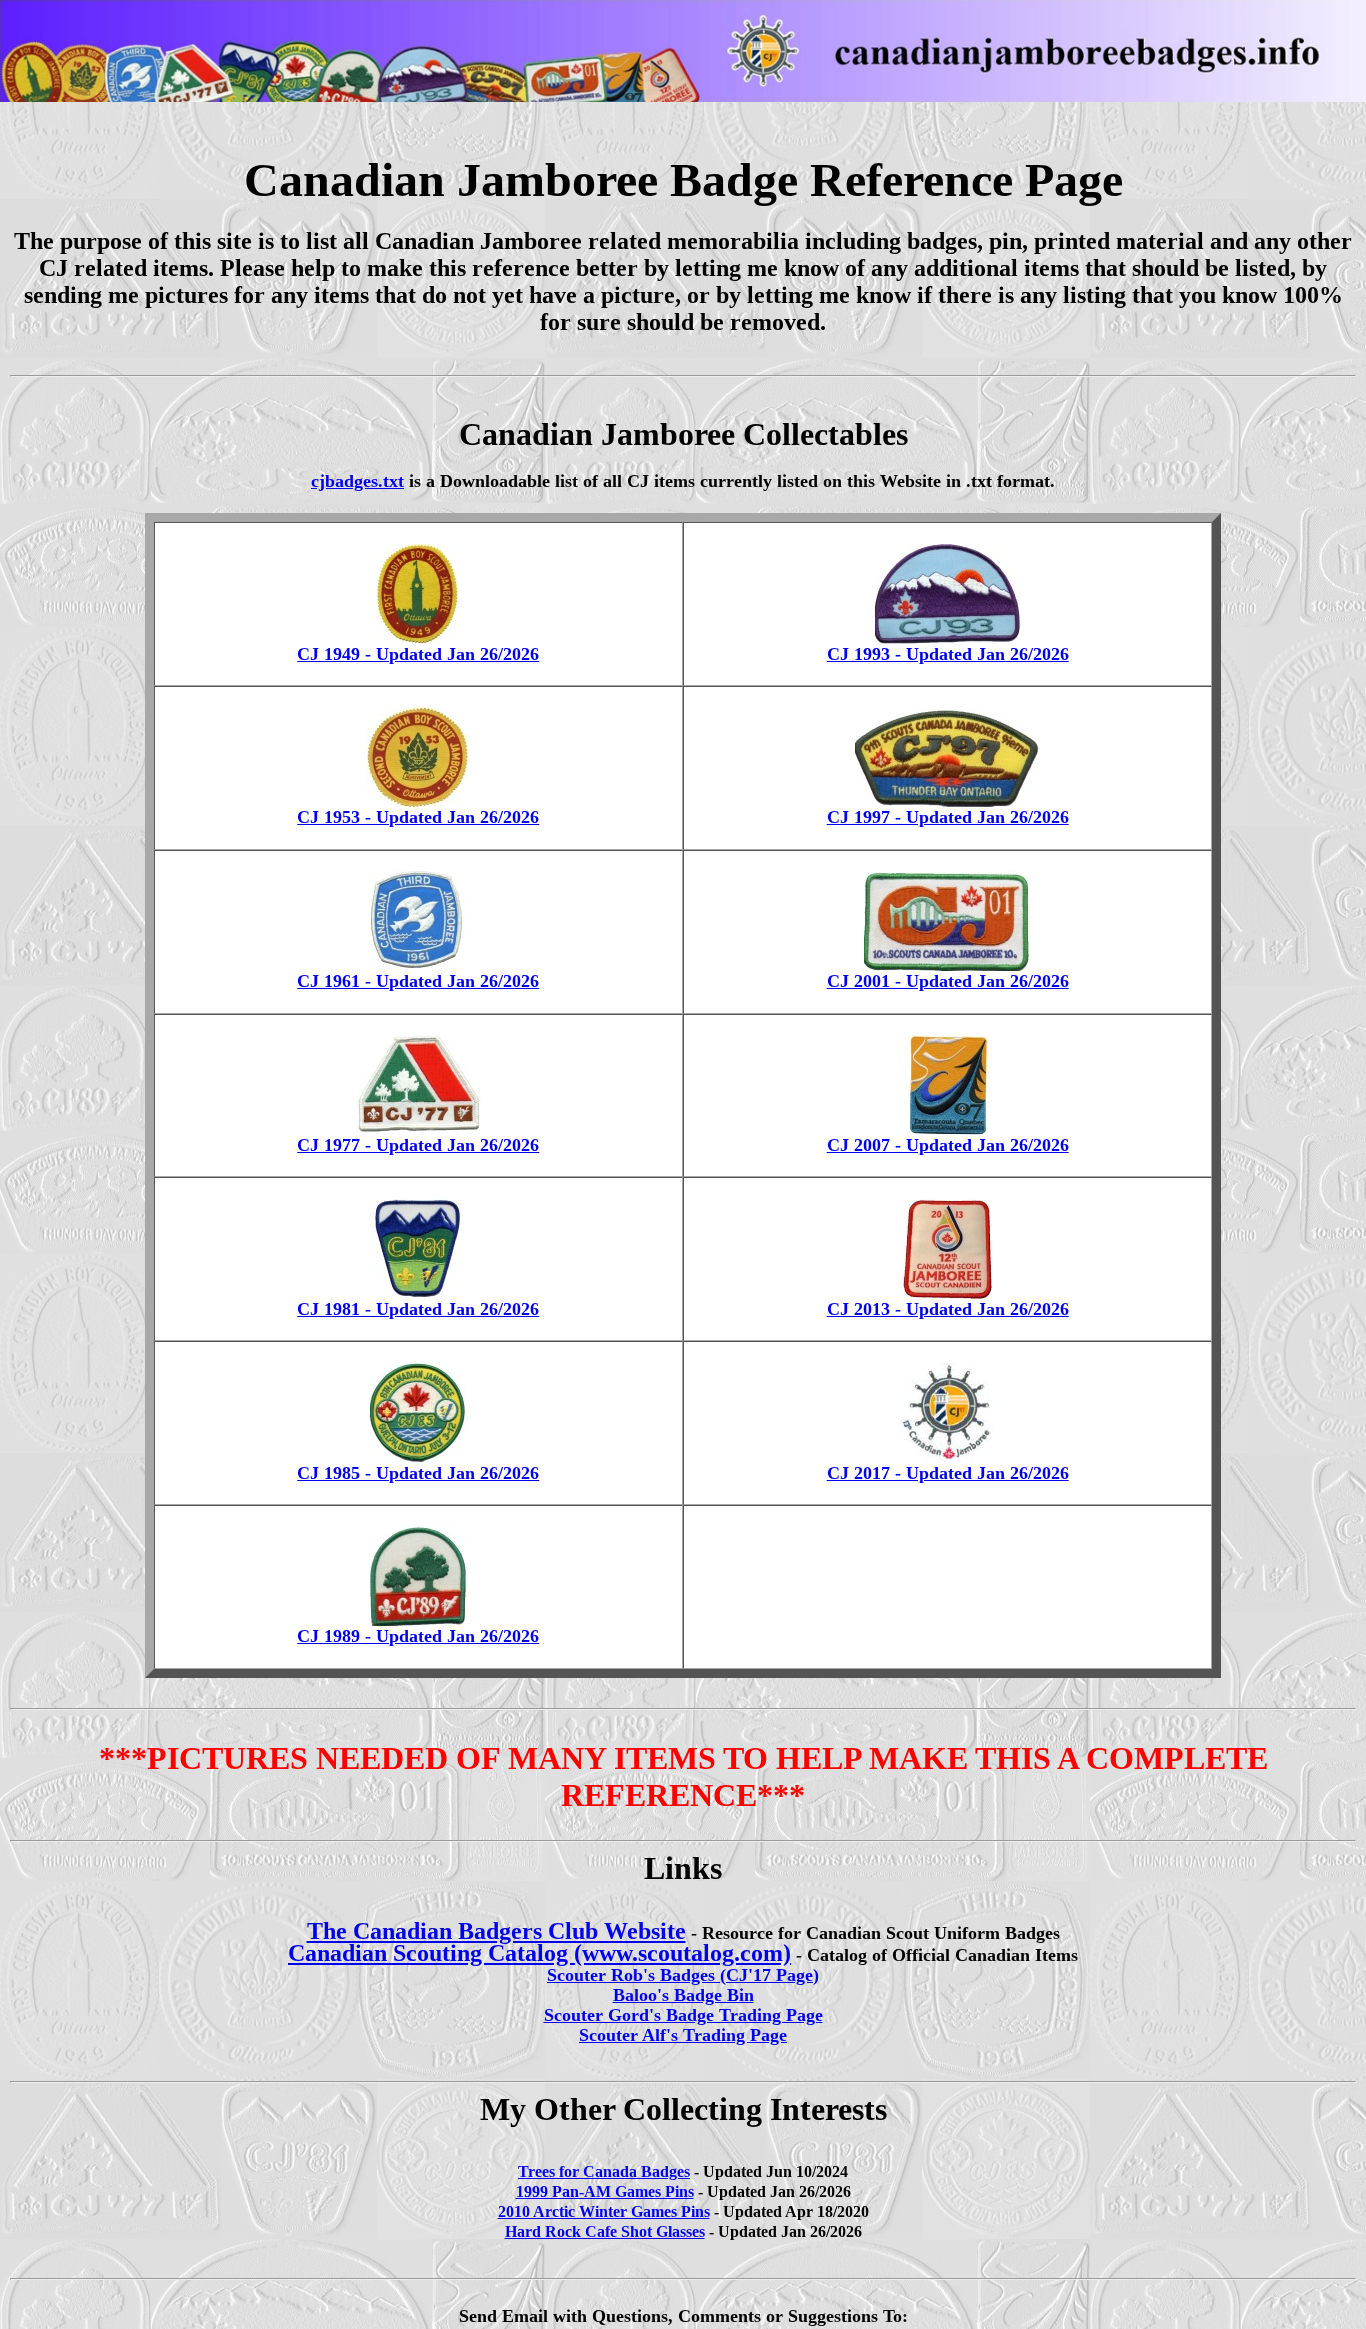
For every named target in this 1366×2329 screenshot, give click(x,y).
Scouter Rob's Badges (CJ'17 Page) (683, 1975)
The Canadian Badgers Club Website (496, 1931)
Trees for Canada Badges (604, 2171)
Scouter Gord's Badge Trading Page (683, 2015)
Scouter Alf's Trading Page (683, 2035)
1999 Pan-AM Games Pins (605, 2191)
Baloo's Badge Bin (683, 1995)
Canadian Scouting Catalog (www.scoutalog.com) (539, 1953)
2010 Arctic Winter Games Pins (604, 2211)
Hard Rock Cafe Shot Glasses (605, 2231)
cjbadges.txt (357, 481)
